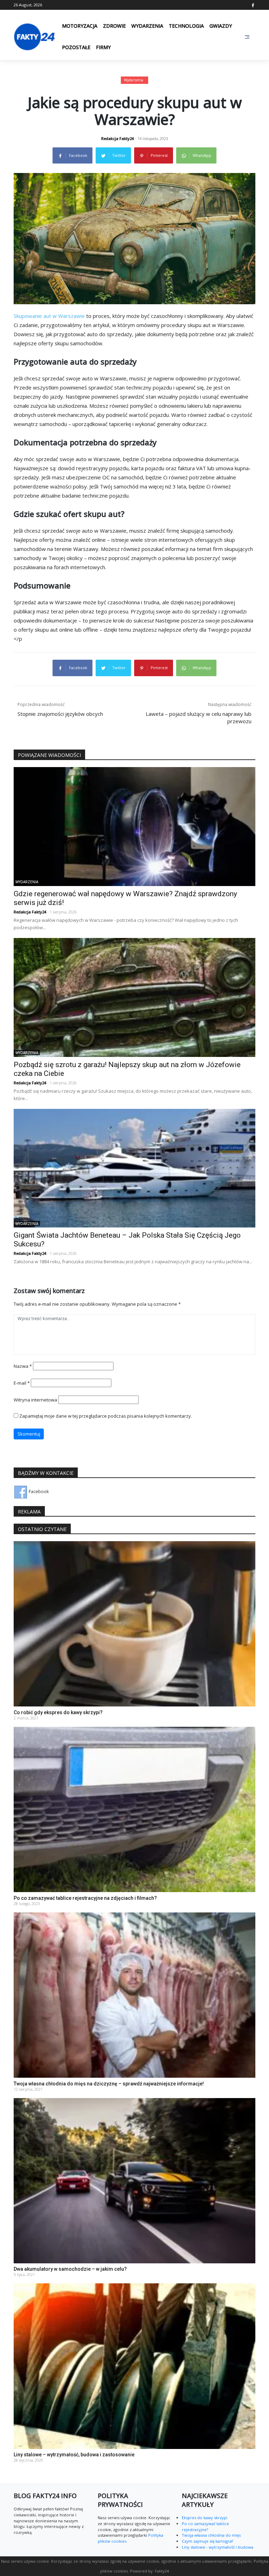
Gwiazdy (221, 26)
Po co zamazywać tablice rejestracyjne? (205, 2527)
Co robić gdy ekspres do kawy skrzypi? (58, 1712)
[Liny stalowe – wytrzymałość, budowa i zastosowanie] (134, 2366)
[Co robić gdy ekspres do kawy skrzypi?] (134, 1623)
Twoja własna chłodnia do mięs (211, 2535)
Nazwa (23, 1366)
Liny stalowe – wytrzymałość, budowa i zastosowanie (74, 2455)
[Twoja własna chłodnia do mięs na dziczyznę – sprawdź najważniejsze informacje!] (134, 1995)
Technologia (186, 26)
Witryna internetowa (35, 1400)
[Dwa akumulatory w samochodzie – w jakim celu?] (134, 2180)
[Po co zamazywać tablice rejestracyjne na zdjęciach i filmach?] (134, 1809)
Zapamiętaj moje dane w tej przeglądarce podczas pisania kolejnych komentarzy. (106, 1416)
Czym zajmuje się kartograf (207, 2541)
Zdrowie (114, 26)
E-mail (22, 1383)
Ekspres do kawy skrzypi (205, 2518)
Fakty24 (162, 2571)
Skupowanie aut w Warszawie (49, 316)
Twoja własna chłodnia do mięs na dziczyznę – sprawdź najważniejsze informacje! (109, 2084)
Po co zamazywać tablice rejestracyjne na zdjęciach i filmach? (85, 1898)
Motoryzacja (80, 26)
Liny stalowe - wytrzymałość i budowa (218, 2547)
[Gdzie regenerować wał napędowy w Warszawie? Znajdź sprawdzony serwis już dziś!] (134, 826)
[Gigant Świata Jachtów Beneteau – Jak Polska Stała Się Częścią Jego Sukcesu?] (134, 1167)
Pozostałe (76, 47)
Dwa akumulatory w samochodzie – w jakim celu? (70, 2269)
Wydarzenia (147, 26)
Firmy (103, 47)
